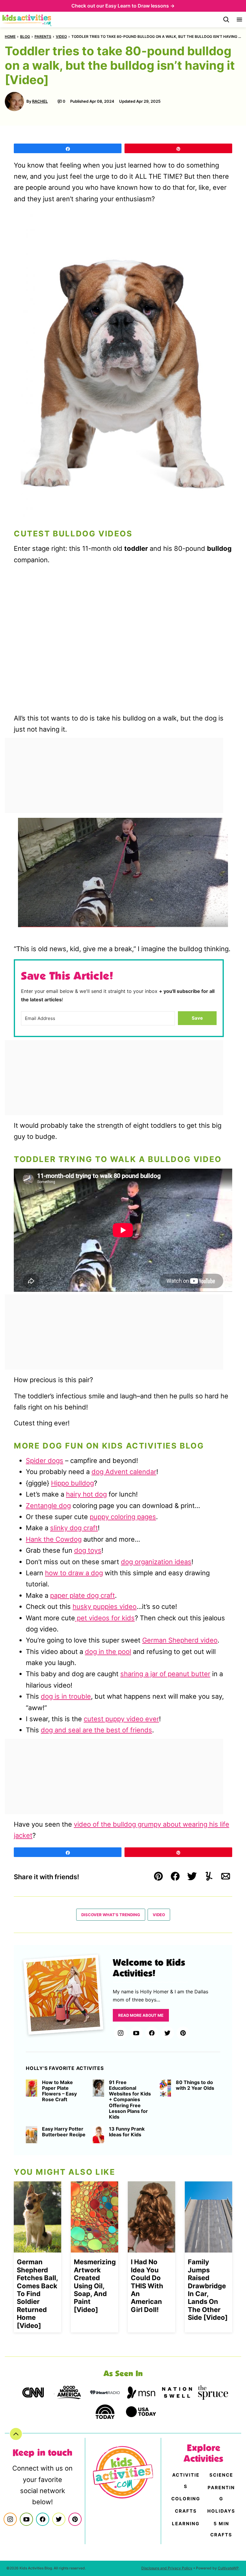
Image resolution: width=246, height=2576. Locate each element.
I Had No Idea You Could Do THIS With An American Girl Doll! (147, 2286)
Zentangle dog (48, 1506)
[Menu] (239, 20)
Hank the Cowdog (54, 1539)
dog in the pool (108, 1652)
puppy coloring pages (123, 1517)
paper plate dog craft (82, 1595)
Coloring (186, 2499)
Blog (25, 36)
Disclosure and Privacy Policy (167, 2568)
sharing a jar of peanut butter (165, 1674)
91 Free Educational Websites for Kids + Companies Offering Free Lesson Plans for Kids (130, 2100)
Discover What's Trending (111, 1915)
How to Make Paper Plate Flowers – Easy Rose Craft (59, 2091)
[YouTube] (136, 2033)
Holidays (221, 2511)
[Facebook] (152, 2033)
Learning (186, 2524)
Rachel (40, 101)
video (61, 36)
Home (10, 36)
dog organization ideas (156, 1562)
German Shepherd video (180, 1640)
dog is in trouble (66, 1696)
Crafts (186, 2511)
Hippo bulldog (72, 1483)
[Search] (226, 20)
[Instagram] (121, 2033)
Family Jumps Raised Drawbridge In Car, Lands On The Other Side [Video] (208, 2290)
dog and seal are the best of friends (96, 1730)
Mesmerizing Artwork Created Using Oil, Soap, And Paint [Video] (95, 2286)
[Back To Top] (16, 2434)
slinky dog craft (74, 1528)
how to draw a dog (74, 1573)
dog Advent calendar (124, 1472)
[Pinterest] (183, 2033)
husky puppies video (105, 1607)
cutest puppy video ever (121, 1719)
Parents (43, 36)
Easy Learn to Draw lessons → (140, 6)
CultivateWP (228, 2568)
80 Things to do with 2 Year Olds (195, 2085)
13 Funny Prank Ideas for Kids (127, 2132)
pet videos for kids (105, 1618)
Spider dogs (45, 1461)
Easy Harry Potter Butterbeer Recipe (64, 2132)
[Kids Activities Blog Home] (27, 20)
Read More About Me (141, 2015)
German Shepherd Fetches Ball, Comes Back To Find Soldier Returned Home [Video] (37, 2294)
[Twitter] (167, 2033)
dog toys (88, 1550)
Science (221, 2475)
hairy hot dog (86, 1494)
